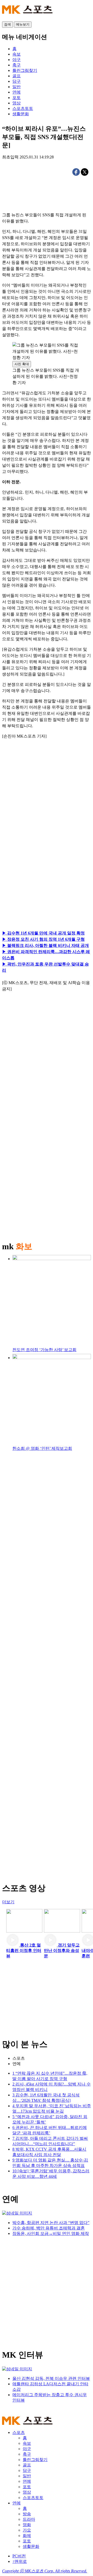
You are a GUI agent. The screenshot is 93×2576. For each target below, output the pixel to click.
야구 (27, 2449)
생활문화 (31, 2546)
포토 (27, 2487)
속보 (27, 2443)
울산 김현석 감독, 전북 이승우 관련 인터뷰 (51, 2378)
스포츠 (19, 2058)
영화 (27, 2525)
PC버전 (19, 2556)
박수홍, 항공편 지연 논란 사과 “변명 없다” (51, 2223)
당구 (27, 2470)
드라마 (29, 2519)
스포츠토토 (33, 2498)
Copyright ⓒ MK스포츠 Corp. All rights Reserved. (45, 2571)
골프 (27, 2465)
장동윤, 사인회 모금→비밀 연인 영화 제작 (51, 2233)
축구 (27, 2454)
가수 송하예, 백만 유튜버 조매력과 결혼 (49, 2228)
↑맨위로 (20, 2561)
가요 (27, 2530)
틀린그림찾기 (35, 2460)
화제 (27, 2536)
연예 (17, 2064)
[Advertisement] (47, 802)
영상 (27, 2492)
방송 (27, 2514)
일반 (27, 2476)
